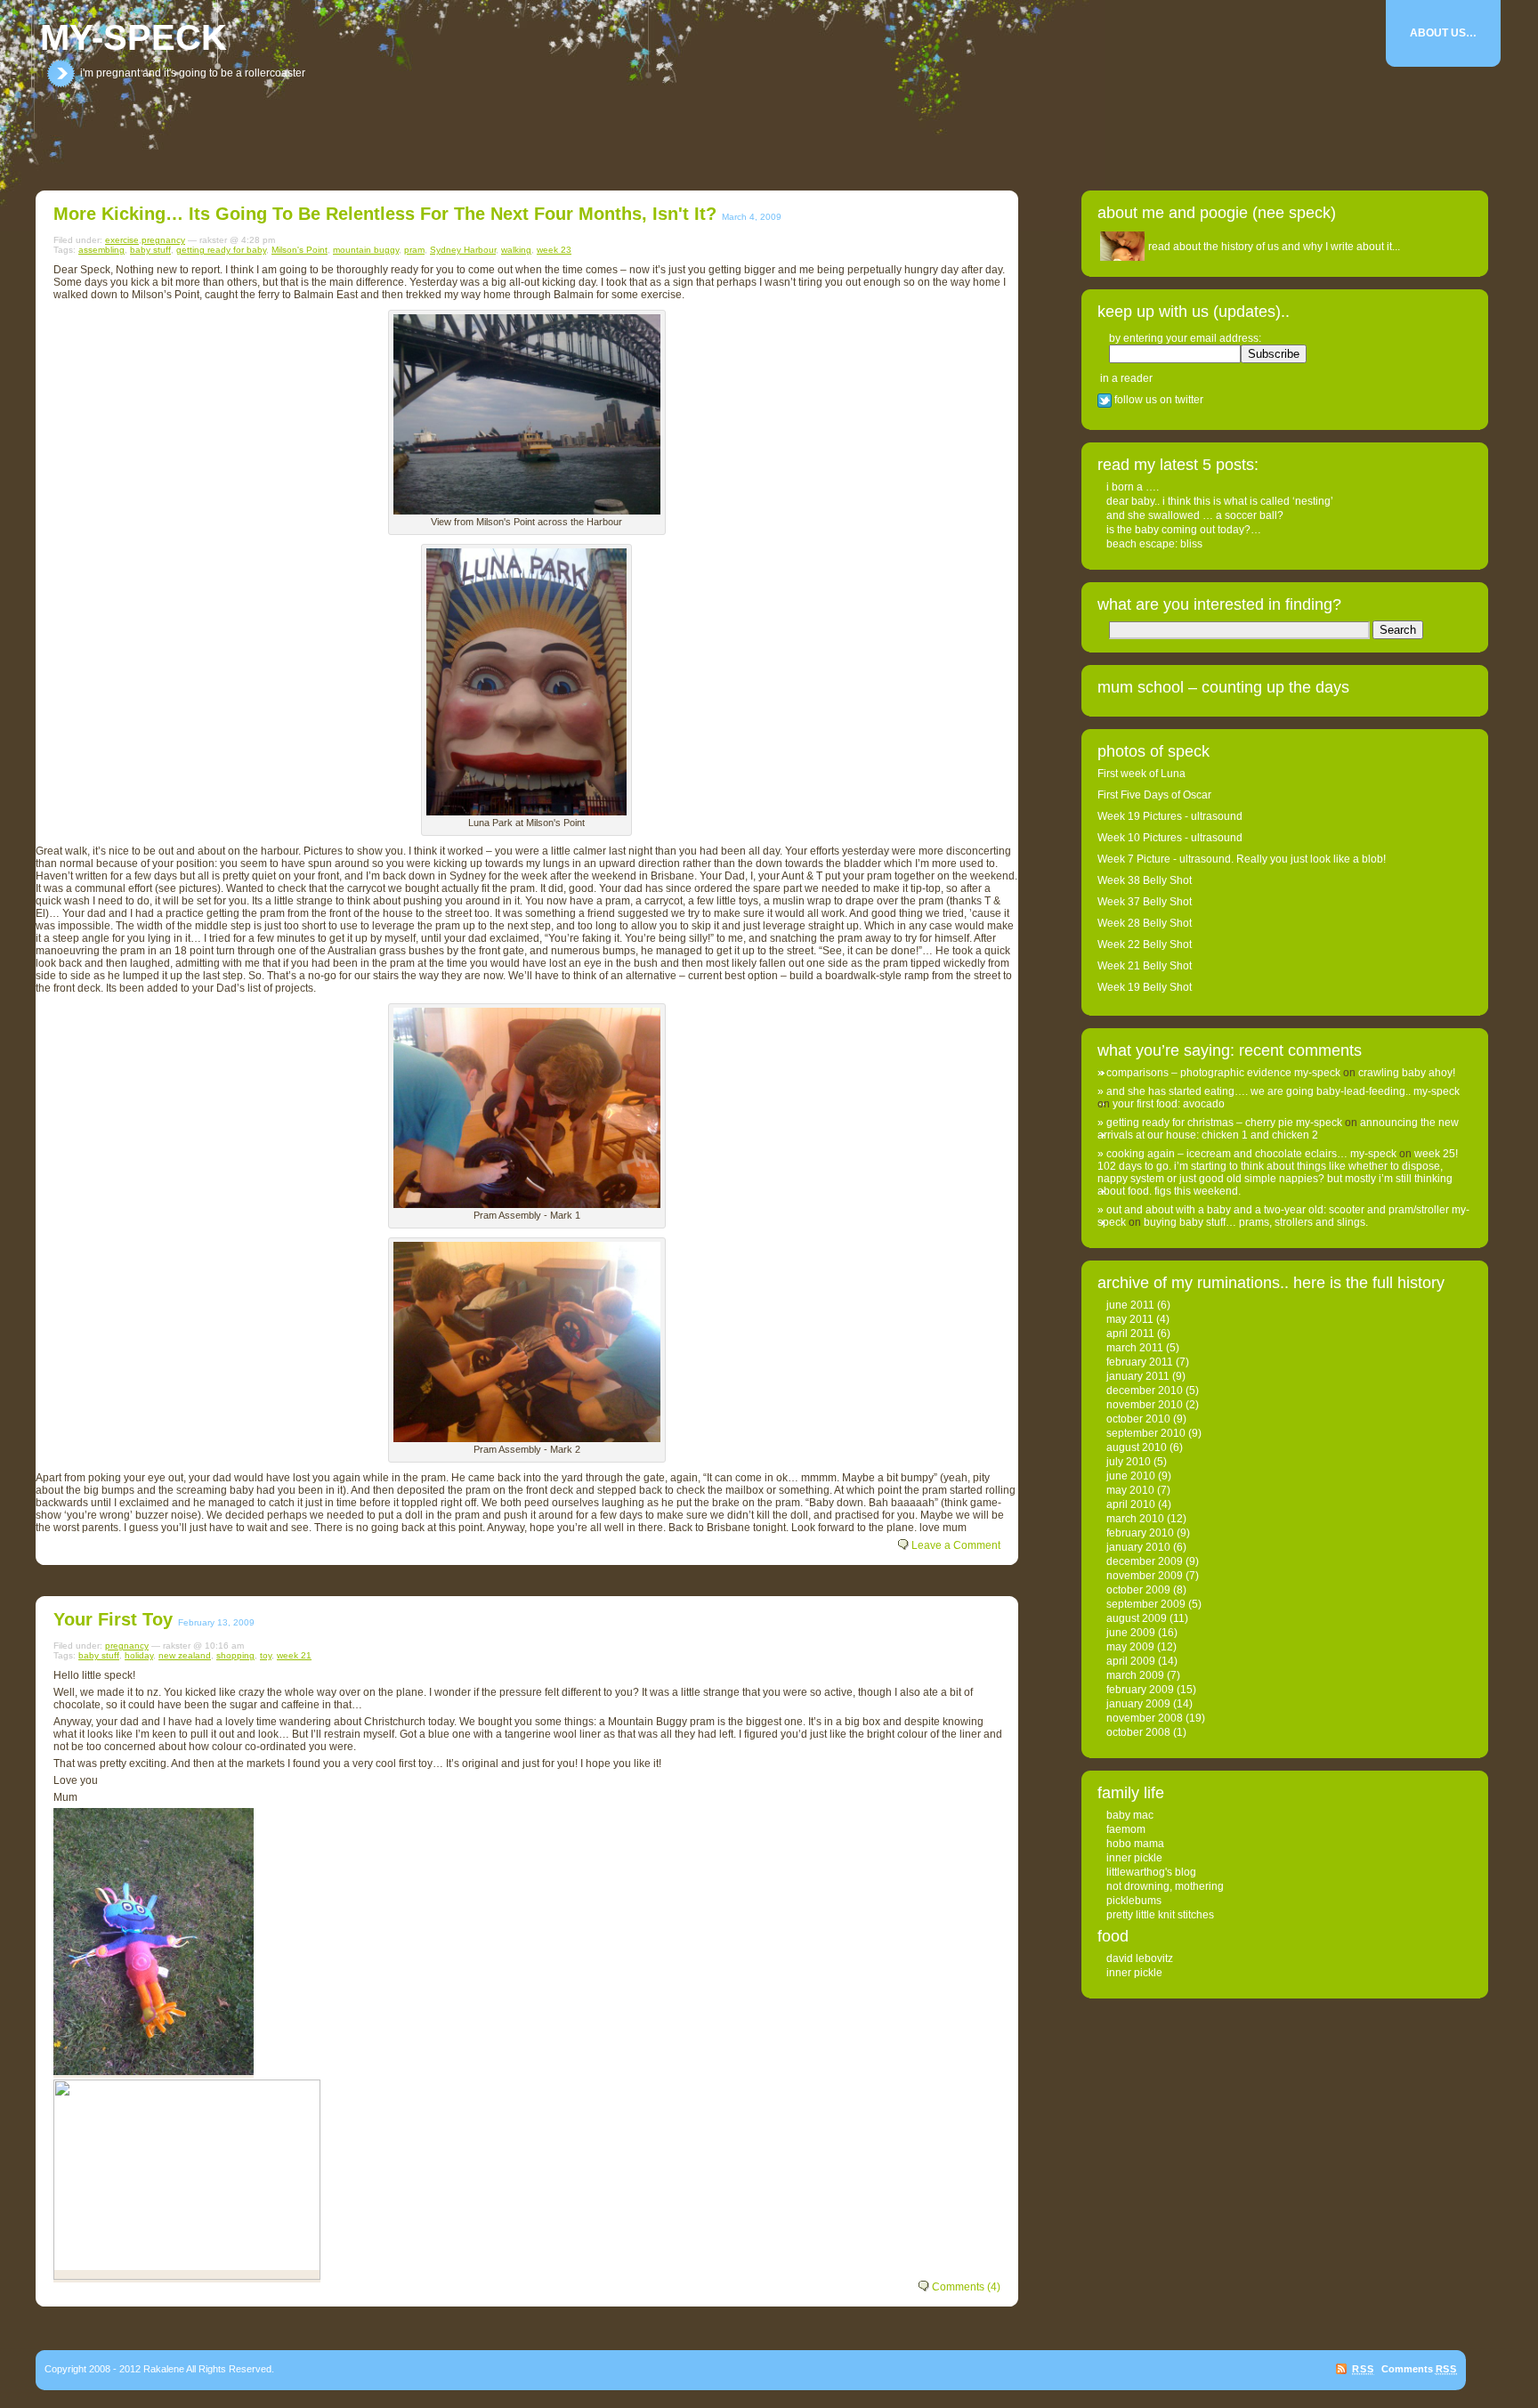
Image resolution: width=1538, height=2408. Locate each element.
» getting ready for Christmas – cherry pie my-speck (1220, 1123)
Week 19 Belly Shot (1145, 987)
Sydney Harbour (463, 250)
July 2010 (1129, 1462)
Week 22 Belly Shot (1145, 945)
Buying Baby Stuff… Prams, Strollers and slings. (1256, 1222)
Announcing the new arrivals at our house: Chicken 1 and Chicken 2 (1278, 1129)
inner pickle (1134, 1858)
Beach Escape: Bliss (1154, 544)
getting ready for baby (221, 250)
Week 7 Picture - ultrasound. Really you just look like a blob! (1242, 859)
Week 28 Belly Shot (1145, 923)
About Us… (1443, 33)
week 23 (554, 250)
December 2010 (1145, 1390)
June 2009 (1131, 1633)
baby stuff (150, 250)
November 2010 (1145, 1405)
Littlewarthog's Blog (1151, 1872)
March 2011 (1135, 1348)
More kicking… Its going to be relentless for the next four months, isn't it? (385, 214)
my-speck (134, 37)
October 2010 (1138, 1419)
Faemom (1126, 1829)
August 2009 (1137, 1618)
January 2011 (1138, 1376)
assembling (101, 250)
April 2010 (1131, 1504)
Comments (1419, 2369)
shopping (235, 1655)
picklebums (1134, 1901)
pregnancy (163, 240)
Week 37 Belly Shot (1145, 902)
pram (414, 250)
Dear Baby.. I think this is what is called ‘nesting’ (1220, 501)
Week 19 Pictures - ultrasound (1170, 816)
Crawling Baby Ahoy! (1407, 1073)
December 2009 (1145, 1561)
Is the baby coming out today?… (1184, 530)
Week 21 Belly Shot (1145, 966)
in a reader (1126, 378)
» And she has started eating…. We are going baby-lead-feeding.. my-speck (1279, 1091)
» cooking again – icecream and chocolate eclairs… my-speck (1247, 1154)
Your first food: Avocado (1169, 1104)
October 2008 (1138, 1732)
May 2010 (1130, 1490)
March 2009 (1135, 1675)
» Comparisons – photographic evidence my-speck (1219, 1073)
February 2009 (1140, 1690)
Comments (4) (966, 2287)
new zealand (185, 1655)
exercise (122, 240)
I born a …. (1133, 487)
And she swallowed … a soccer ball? (1195, 515)
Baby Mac (1130, 1815)
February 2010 (1140, 1533)
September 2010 (1146, 1433)
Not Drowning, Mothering (1165, 1886)
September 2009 (1146, 1604)
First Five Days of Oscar (1154, 795)
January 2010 (1138, 1547)
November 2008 (1145, 1718)
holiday (139, 1655)
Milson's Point (300, 250)
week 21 (294, 1655)
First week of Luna (1141, 774)
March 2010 (1135, 1519)
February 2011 (1140, 1362)
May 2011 (1130, 1319)
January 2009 (1138, 1704)
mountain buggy (366, 250)
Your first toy (113, 1619)
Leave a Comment (956, 1545)
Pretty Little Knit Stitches (1160, 1915)
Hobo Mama (1135, 1844)
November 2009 (1145, 1576)
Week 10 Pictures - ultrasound (1170, 838)
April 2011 (1130, 1334)
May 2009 (1130, 1647)
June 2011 (1130, 1305)
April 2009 (1131, 1661)
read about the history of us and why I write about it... (1274, 247)
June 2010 (1131, 1476)
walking (516, 250)
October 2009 (1138, 1590)
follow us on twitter (1158, 400)
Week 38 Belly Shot (1145, 880)
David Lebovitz (1140, 1958)
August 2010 (1137, 1447)
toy (266, 1655)
